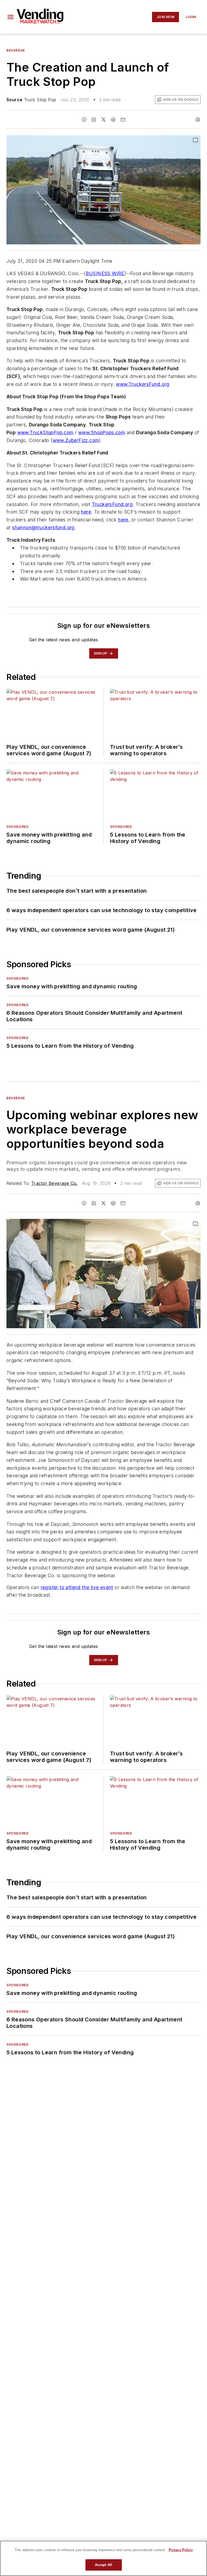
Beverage (16, 50)
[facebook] (84, 120)
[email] (123, 120)
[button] (11, 17)
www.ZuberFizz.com (76, 440)
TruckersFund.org (112, 504)
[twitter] (103, 120)
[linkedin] (94, 120)
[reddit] (113, 120)
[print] (198, 120)
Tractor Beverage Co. (54, 1183)
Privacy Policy (181, 2550)
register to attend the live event (77, 1587)
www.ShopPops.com (102, 432)
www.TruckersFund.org (143, 384)
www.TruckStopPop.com (45, 432)
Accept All (103, 2565)
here (86, 512)
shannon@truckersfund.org (43, 527)
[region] (103, 2558)
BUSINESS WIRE (105, 273)
